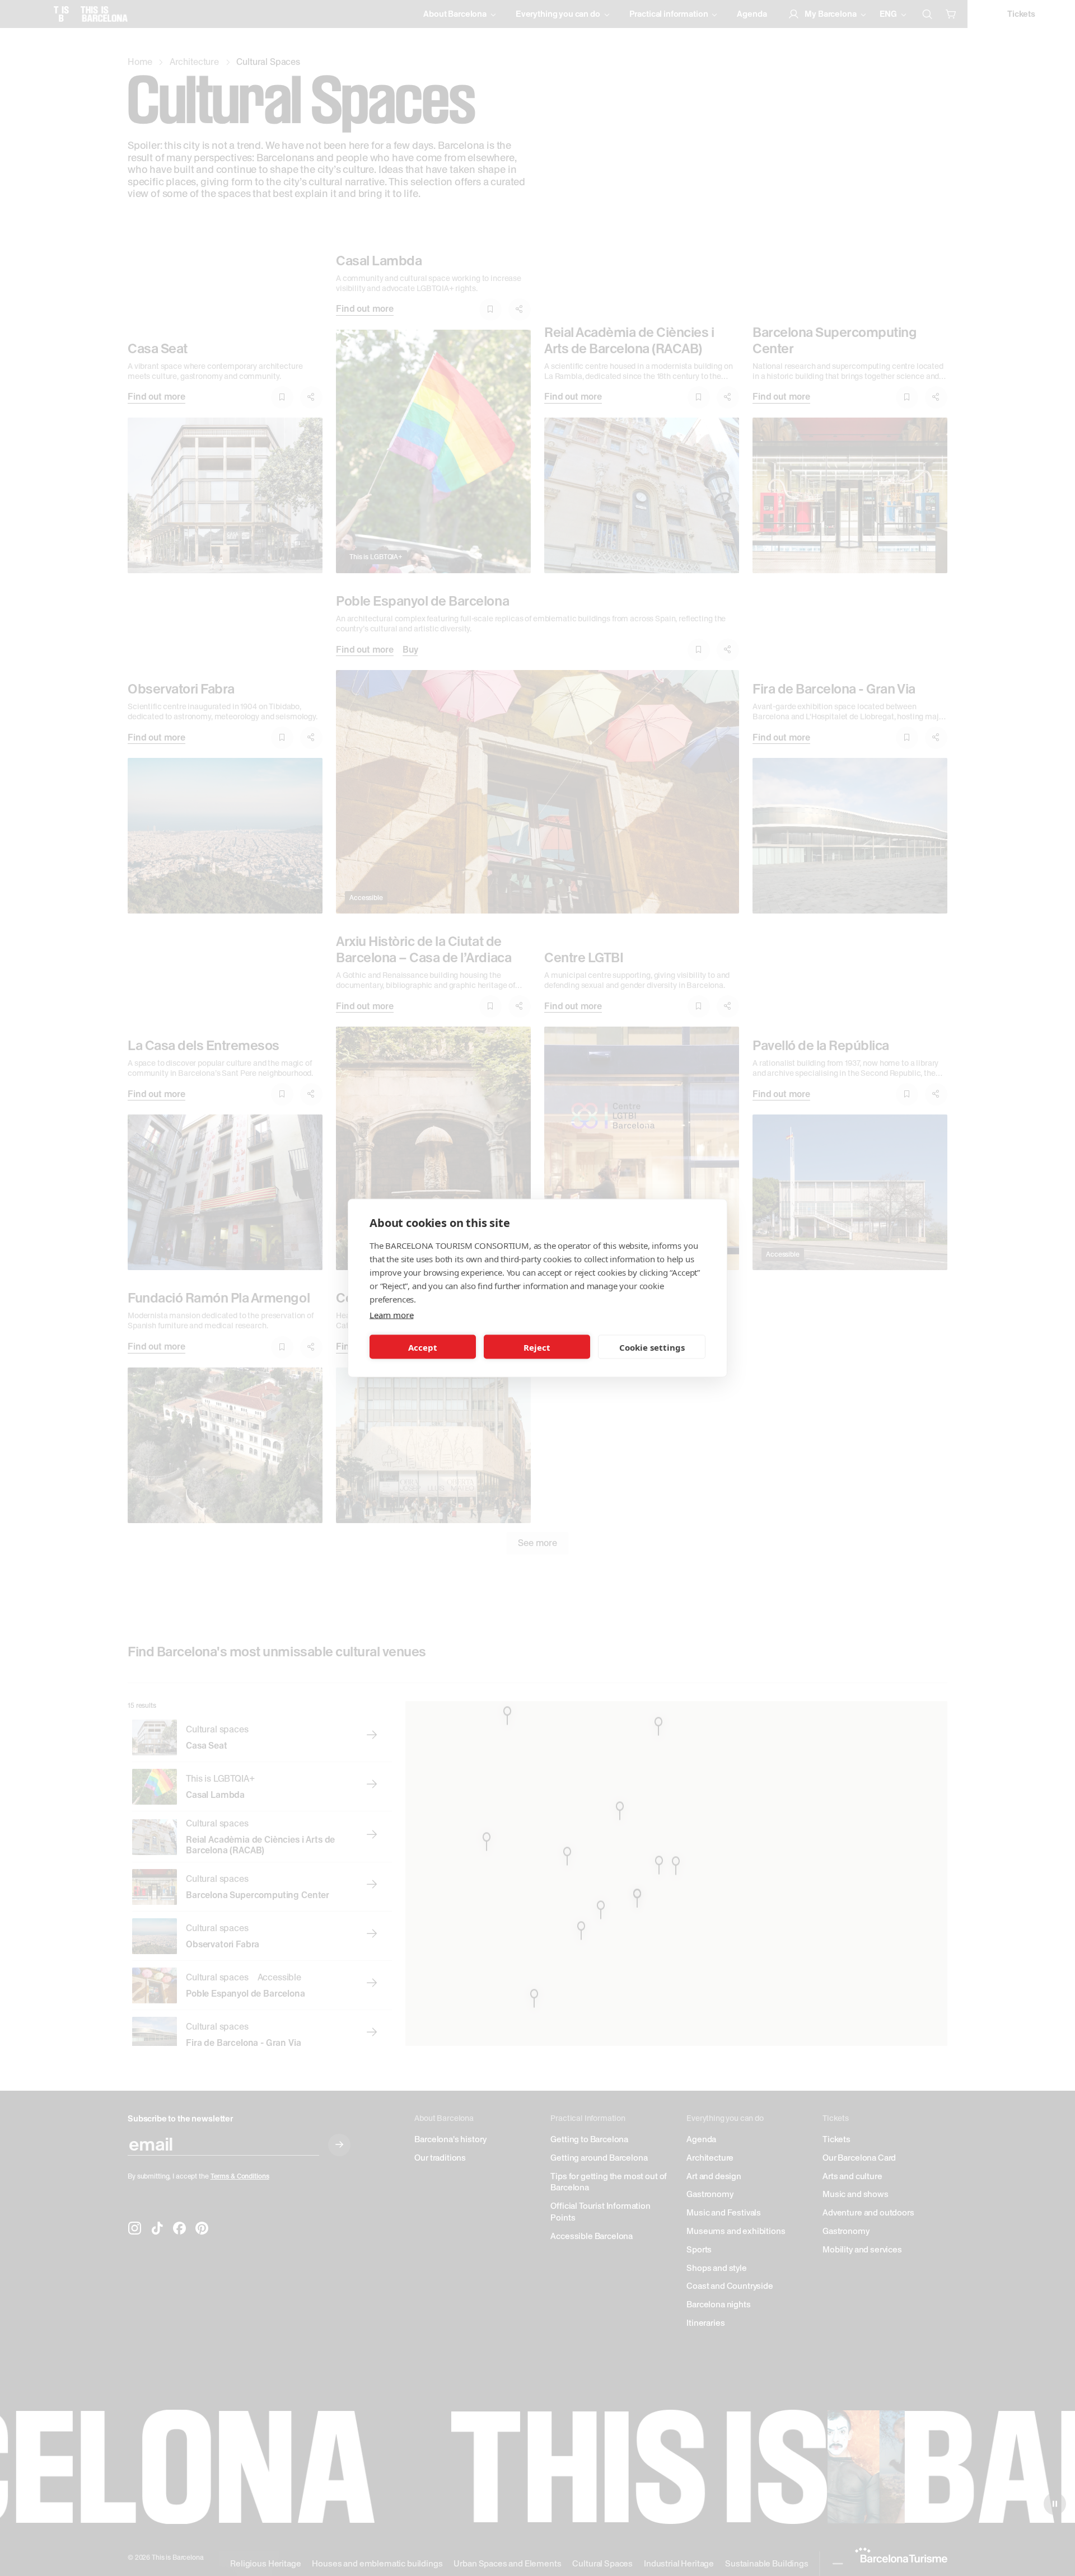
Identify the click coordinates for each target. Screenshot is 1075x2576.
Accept (423, 1347)
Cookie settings (652, 1347)
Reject (537, 1347)
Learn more (391, 1315)
